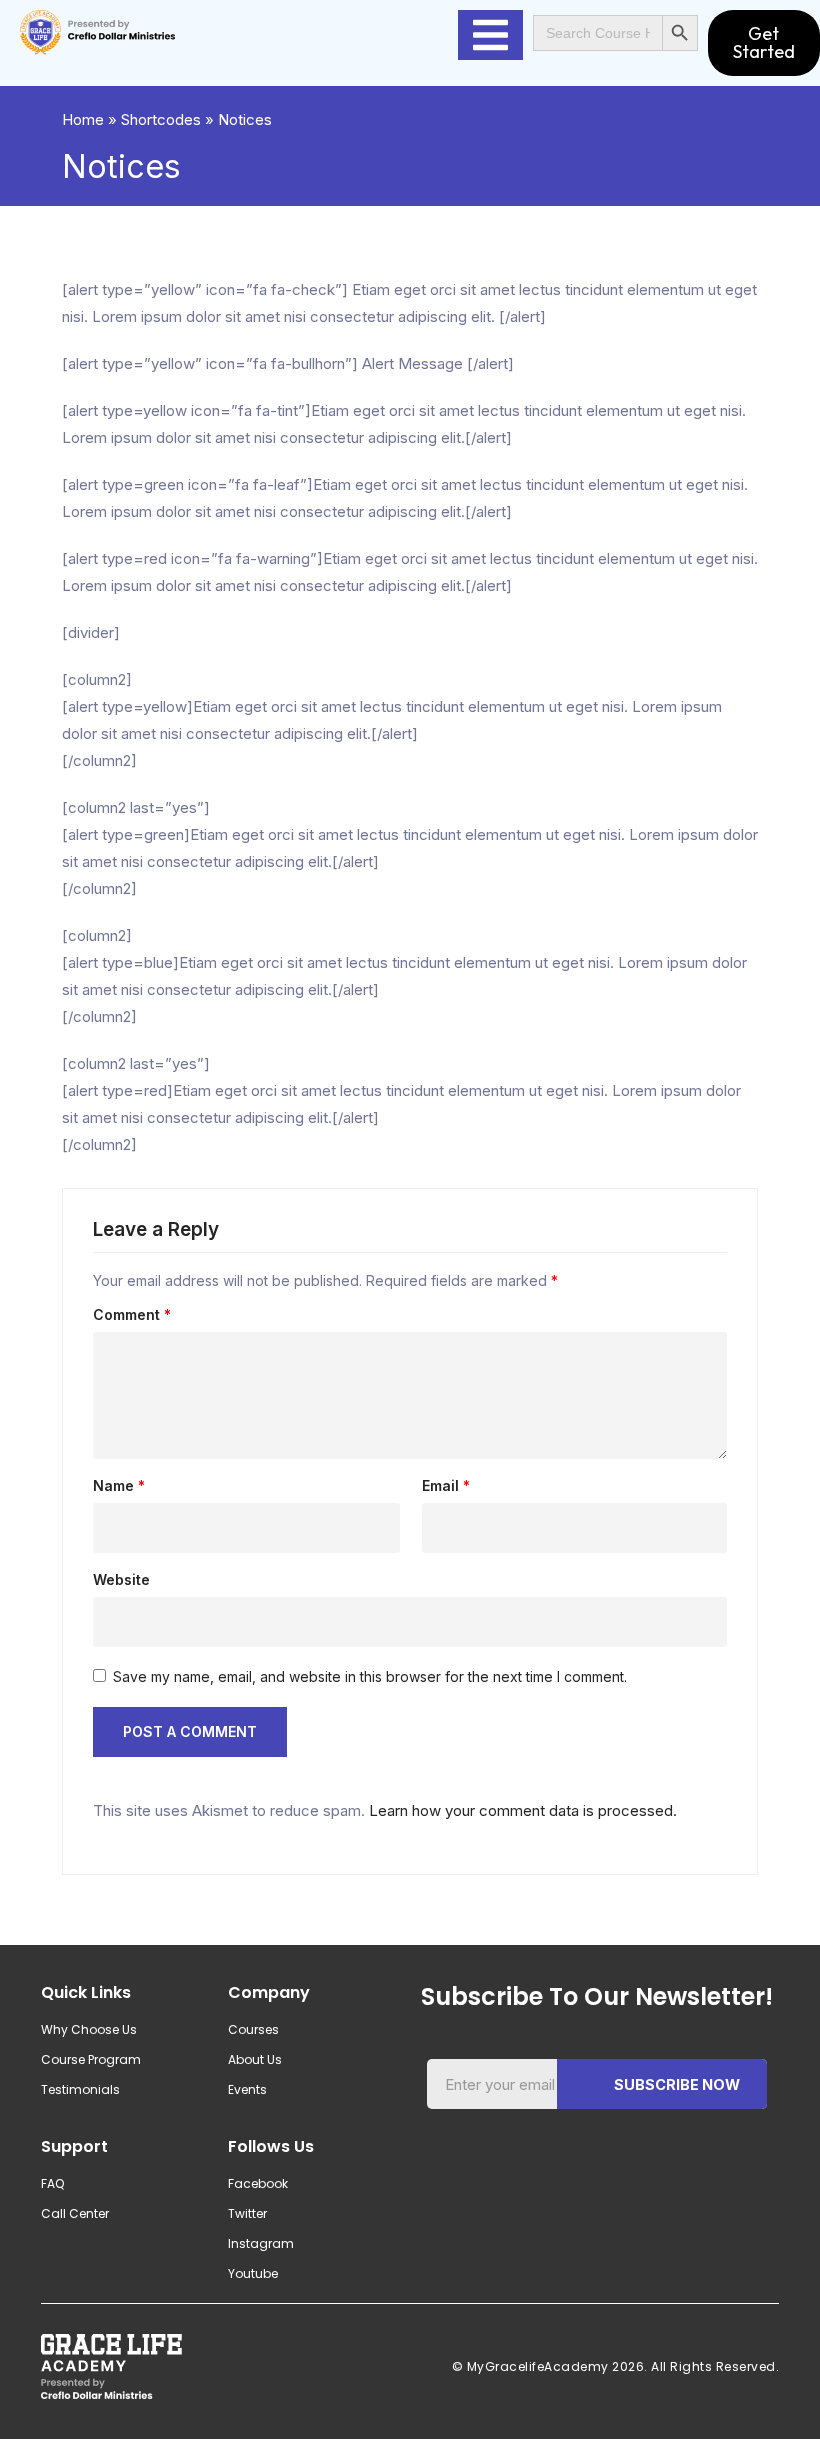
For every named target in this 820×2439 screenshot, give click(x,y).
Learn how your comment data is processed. (523, 1810)
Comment (132, 1315)
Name (119, 1486)
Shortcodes (161, 119)
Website (121, 1580)
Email (446, 1486)
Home (83, 119)
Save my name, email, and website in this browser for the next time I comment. (370, 1676)
